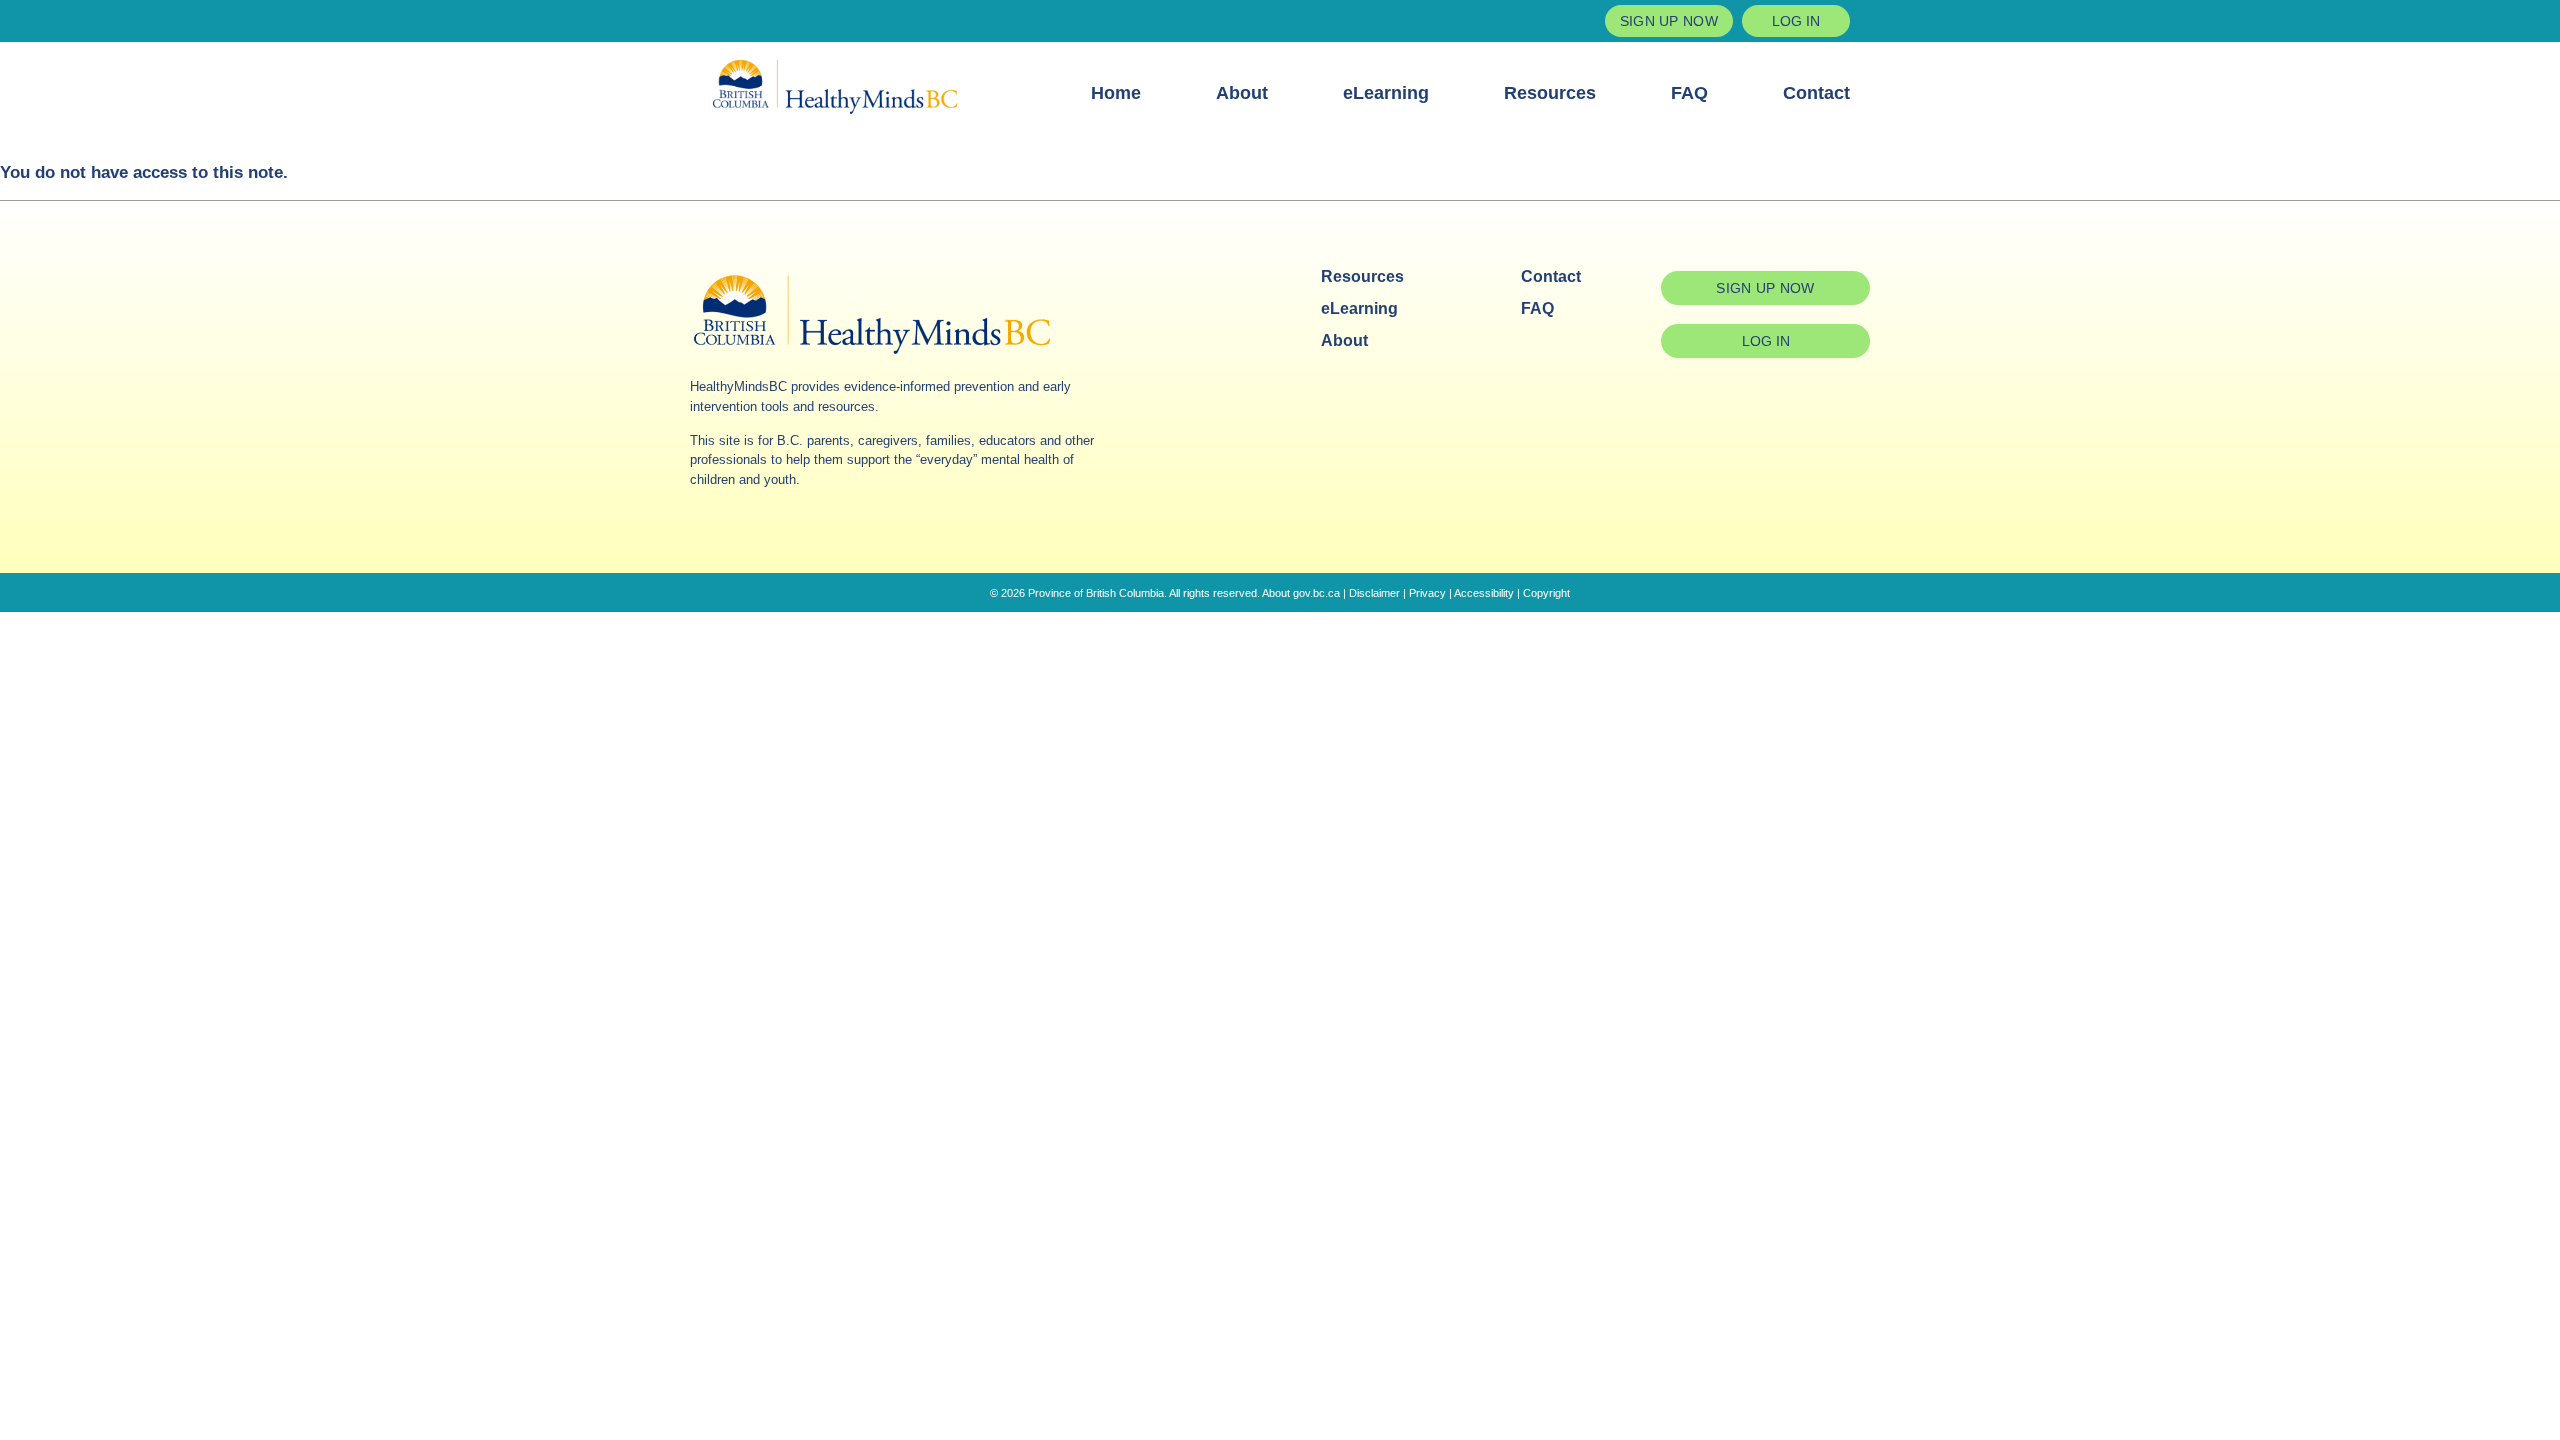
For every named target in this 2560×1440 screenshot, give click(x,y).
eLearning (1386, 93)
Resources (1550, 93)
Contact (1816, 93)
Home (1116, 93)
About (1242, 93)
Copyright (1546, 593)
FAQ (1689, 93)
